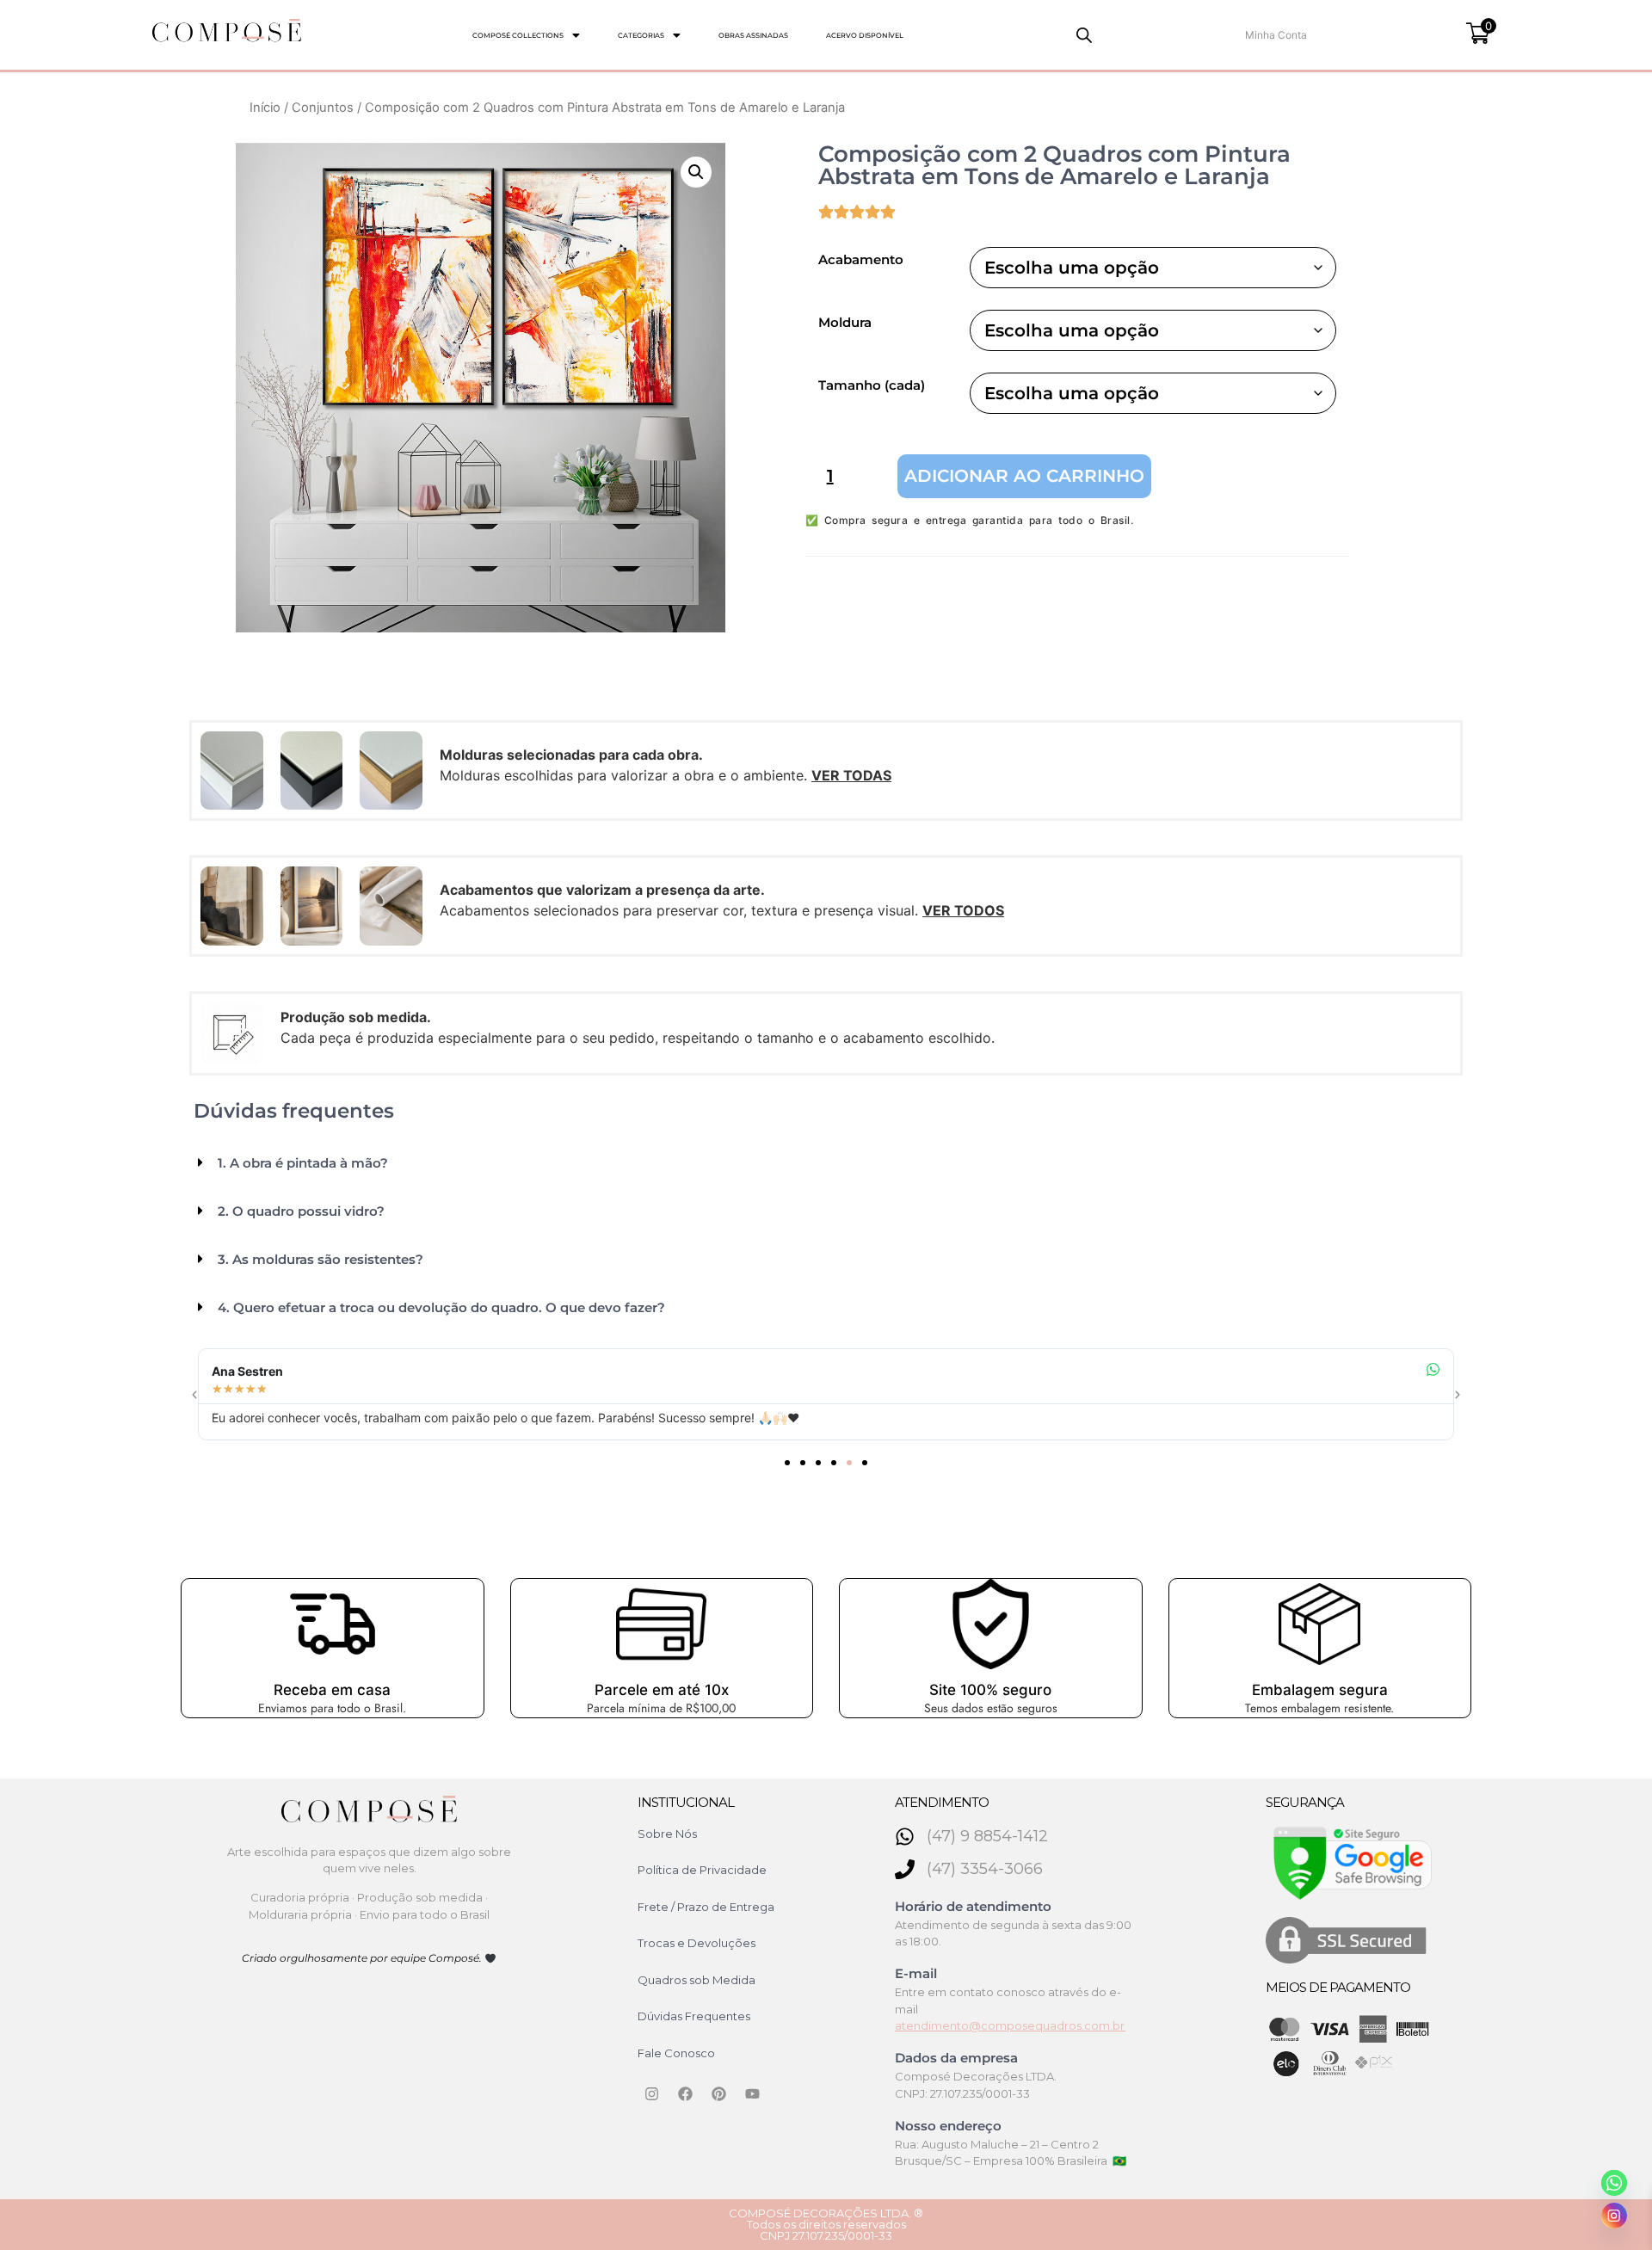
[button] (526, 35)
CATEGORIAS (641, 35)
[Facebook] (686, 2093)
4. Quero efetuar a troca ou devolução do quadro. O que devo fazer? (441, 1307)
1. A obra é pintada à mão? (303, 1163)
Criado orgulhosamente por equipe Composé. (363, 1958)
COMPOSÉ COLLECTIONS (518, 35)
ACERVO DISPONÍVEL (865, 35)
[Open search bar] (1084, 35)
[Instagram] (652, 2093)
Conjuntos (323, 108)
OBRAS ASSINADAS (753, 35)
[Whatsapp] (1614, 2183)
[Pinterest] (719, 2093)
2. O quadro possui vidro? (301, 1211)
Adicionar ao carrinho (1024, 476)
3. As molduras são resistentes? (321, 1259)
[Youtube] (753, 2093)
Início (265, 108)
